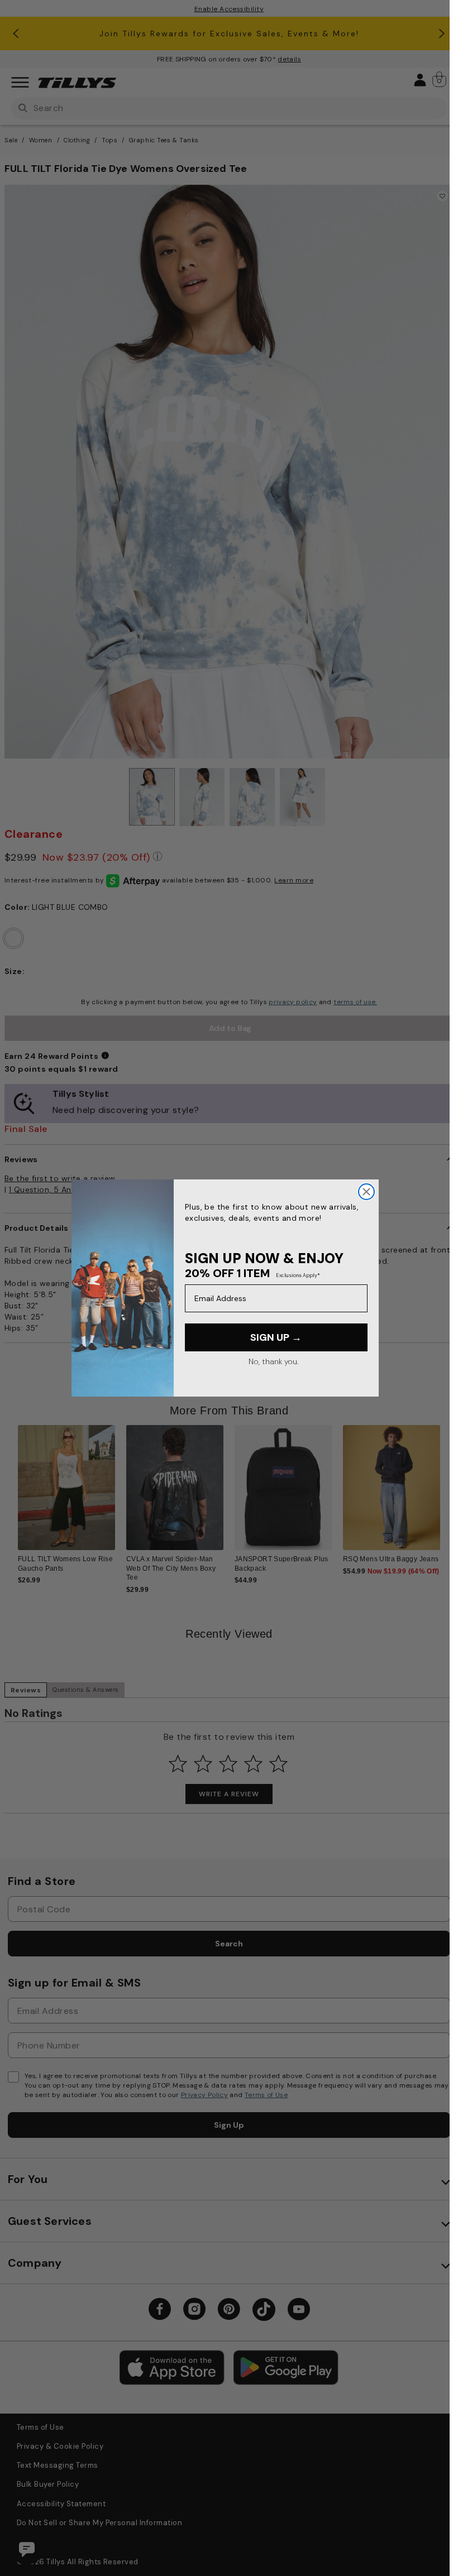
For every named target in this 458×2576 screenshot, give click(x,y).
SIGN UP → (276, 1337)
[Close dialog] (366, 1192)
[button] (439, 1483)
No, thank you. (273, 1361)
